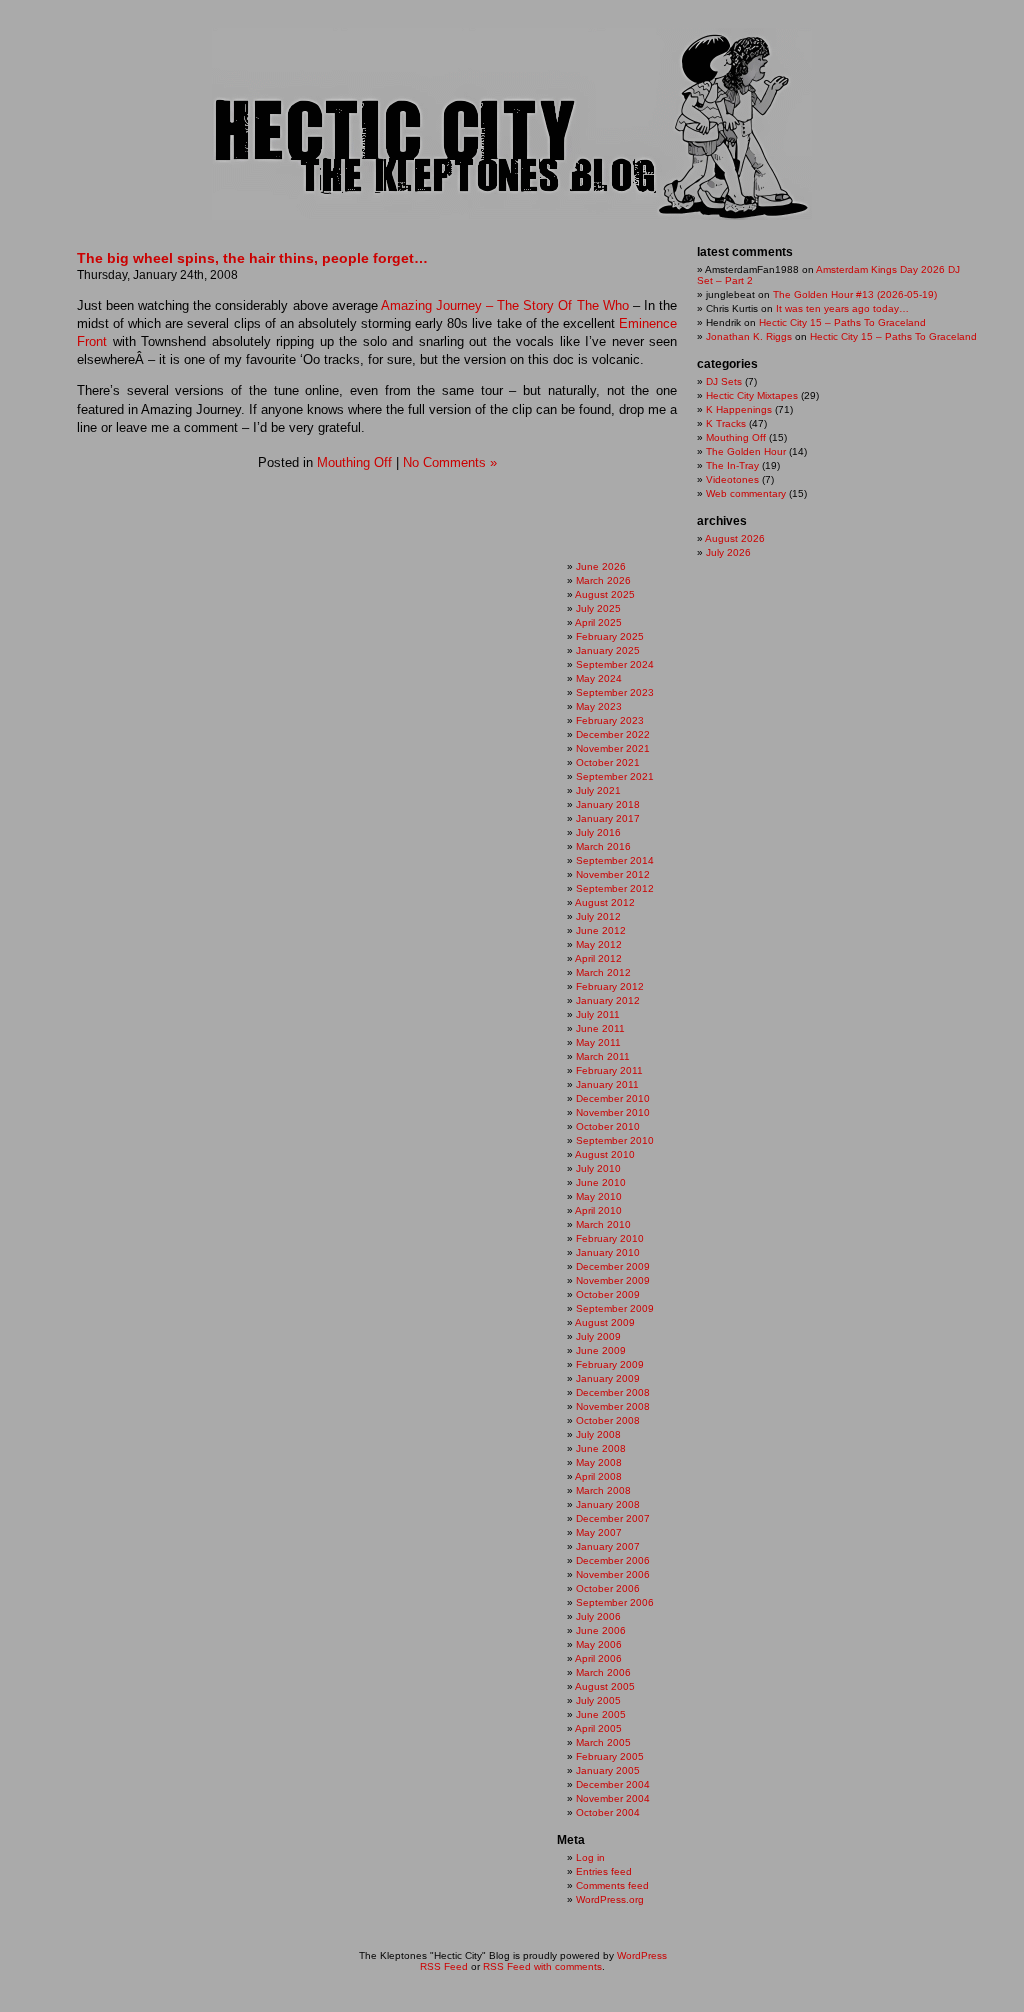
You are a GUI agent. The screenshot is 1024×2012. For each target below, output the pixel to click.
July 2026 (728, 552)
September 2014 (615, 860)
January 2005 (608, 1770)
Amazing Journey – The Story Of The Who (505, 305)
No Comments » (450, 462)
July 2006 (598, 1616)
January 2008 (608, 1504)
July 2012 (598, 916)
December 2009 (613, 1266)
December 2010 (613, 1098)
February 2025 (610, 636)
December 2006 (613, 1560)
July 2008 (598, 1434)
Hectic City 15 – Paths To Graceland (842, 322)
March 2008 (603, 1490)
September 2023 (615, 692)
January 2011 (607, 1084)
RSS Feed (444, 1966)
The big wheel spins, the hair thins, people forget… (252, 258)
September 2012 (615, 888)
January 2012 (608, 1000)
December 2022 (613, 734)
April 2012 (598, 958)
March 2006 (603, 1672)
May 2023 (599, 706)
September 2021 (615, 776)
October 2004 (608, 1812)
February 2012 (610, 986)
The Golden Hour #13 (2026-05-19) (855, 294)
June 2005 (601, 1714)
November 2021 (613, 748)
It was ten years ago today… (842, 308)
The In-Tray (732, 465)
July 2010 (598, 1168)
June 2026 (601, 566)
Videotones (732, 479)
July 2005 (598, 1700)
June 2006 (601, 1630)
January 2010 (608, 1252)
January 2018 (608, 804)
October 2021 (608, 762)
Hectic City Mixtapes (752, 395)
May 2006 (599, 1644)
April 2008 (598, 1476)
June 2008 (601, 1448)
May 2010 (599, 1196)
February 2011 (609, 1070)
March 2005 (603, 1742)
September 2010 (615, 1140)
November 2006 (613, 1574)
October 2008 (608, 1420)
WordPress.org (610, 1899)
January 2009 (608, 1378)
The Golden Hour (746, 451)
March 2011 (603, 1056)
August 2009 (605, 1322)
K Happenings (739, 409)
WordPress (642, 1955)
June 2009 (601, 1350)
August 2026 (735, 538)
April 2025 (598, 622)
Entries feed (604, 1871)
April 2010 (598, 1210)
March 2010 (603, 1224)
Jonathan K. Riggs (749, 336)
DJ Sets (724, 381)
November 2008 (613, 1406)
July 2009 (598, 1336)
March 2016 (603, 846)
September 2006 (615, 1602)
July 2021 (598, 790)
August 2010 (605, 1154)
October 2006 (608, 1588)
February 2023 (610, 720)
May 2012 (599, 944)
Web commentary (746, 493)
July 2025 (598, 608)
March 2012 (603, 972)
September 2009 (615, 1308)
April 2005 (598, 1728)
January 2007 (608, 1546)
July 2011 (598, 1014)
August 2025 (605, 594)
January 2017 (608, 818)
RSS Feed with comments (542, 1966)
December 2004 (613, 1784)
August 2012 (605, 902)
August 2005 (605, 1686)
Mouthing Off (354, 462)
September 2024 (615, 664)
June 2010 (601, 1182)
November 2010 (613, 1112)
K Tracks (726, 423)
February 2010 (610, 1238)
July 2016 (598, 832)
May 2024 (599, 678)
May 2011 (598, 1042)
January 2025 (608, 650)
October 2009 (608, 1294)
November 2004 (613, 1798)
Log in (590, 1857)
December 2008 (613, 1392)
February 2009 (610, 1364)
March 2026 (603, 580)
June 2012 (601, 930)
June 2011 (600, 1028)
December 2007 (613, 1518)
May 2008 (599, 1462)
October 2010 (608, 1126)
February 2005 (610, 1756)
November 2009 (613, 1280)
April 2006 (598, 1658)
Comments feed (612, 1885)
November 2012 (613, 874)
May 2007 (599, 1532)
